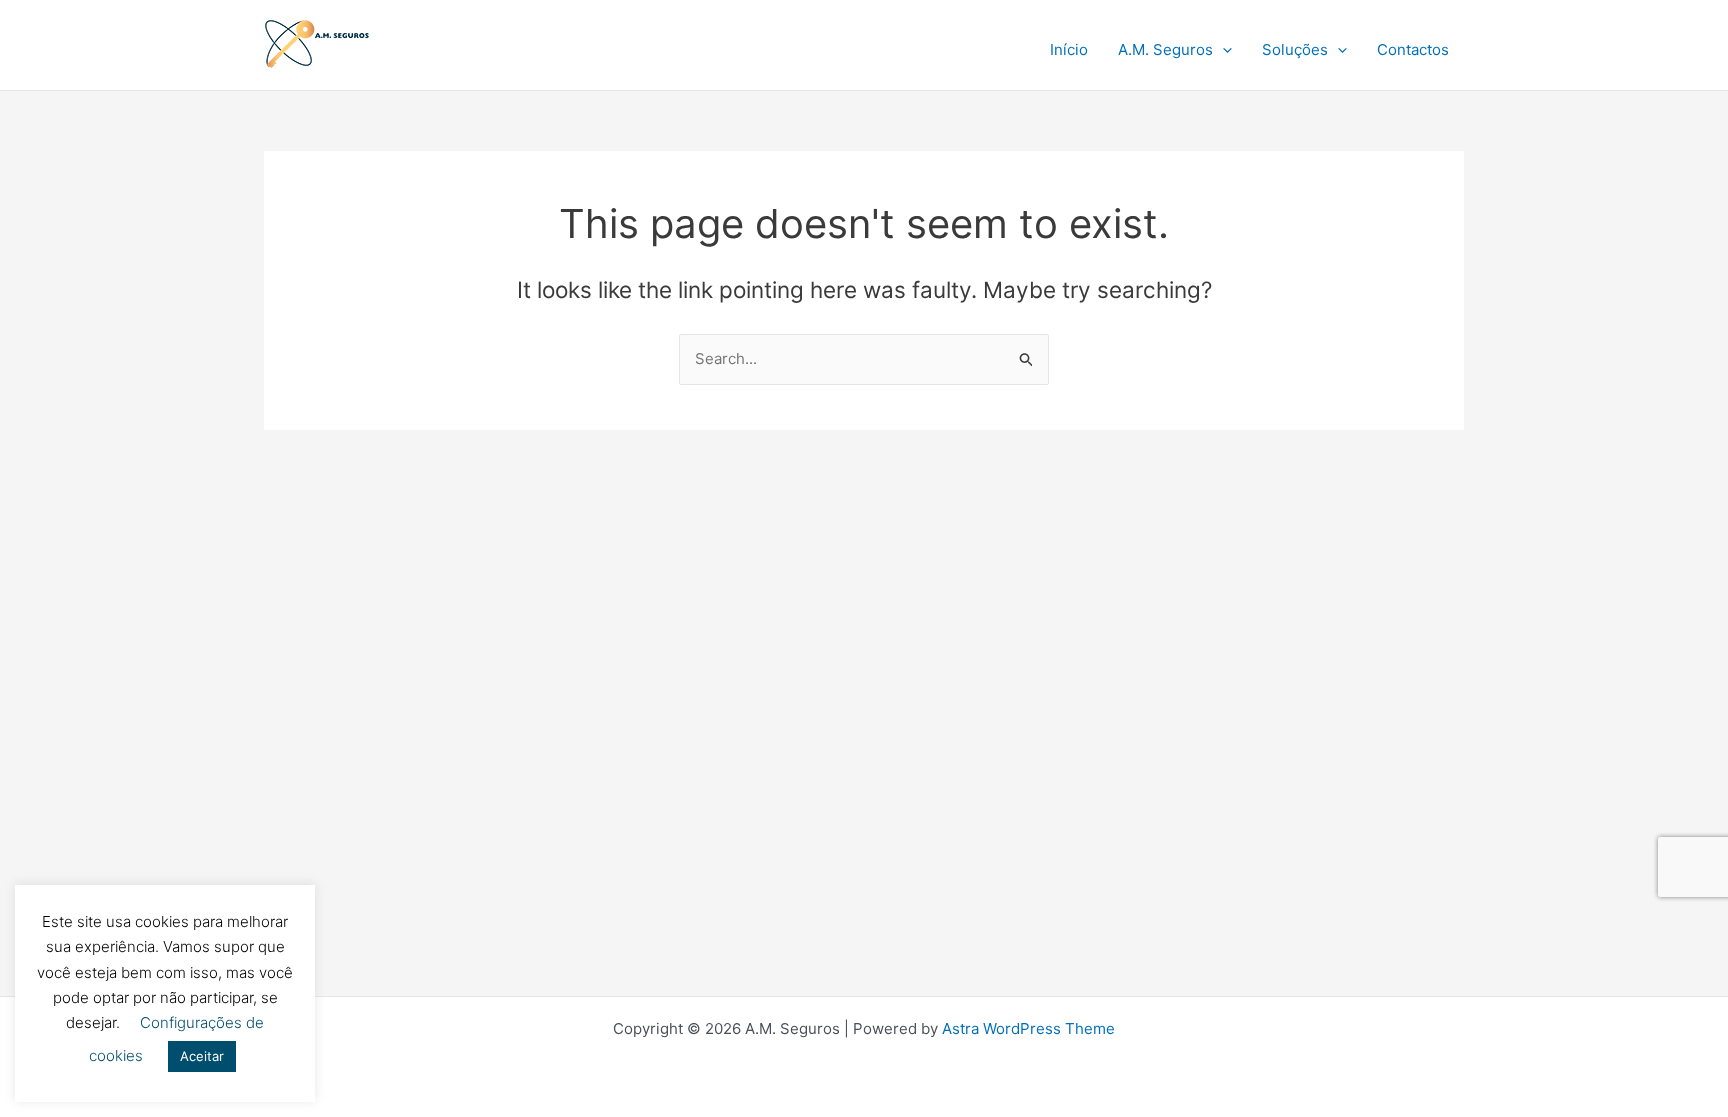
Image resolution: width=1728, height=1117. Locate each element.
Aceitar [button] (202, 1056)
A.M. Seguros (1165, 49)
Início (1069, 49)
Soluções (1295, 49)
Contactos (1413, 49)
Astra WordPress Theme (1028, 1028)
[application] (1222, 50)
